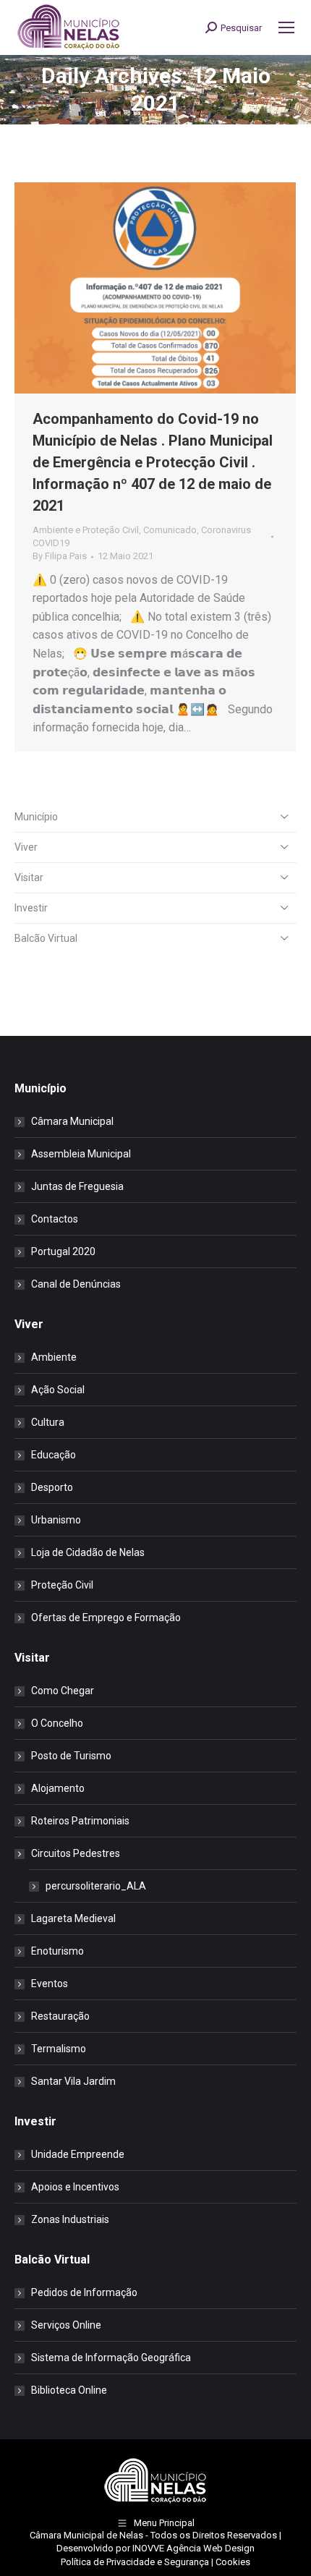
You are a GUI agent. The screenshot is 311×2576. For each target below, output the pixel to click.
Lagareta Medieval (73, 1918)
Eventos (50, 1984)
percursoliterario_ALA (96, 1886)
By (60, 556)
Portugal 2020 (63, 1251)
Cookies (233, 2562)
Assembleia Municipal (81, 1154)
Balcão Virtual (46, 938)
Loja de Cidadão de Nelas (88, 1552)
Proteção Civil (62, 1585)
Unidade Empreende (78, 2154)
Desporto (52, 1487)
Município (36, 817)
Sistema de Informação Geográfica (111, 2358)
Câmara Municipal (72, 1121)
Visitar (29, 877)
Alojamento (58, 1788)
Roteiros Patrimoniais (80, 1821)
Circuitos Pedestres (76, 1853)
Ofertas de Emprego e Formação (106, 1618)
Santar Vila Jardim (73, 2081)
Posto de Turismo (71, 1756)
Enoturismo (57, 1951)
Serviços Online (66, 2325)
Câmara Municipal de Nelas (86, 2535)
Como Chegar (63, 1691)
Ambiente (54, 1357)
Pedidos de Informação (84, 2292)
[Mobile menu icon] (286, 27)
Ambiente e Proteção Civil (86, 530)
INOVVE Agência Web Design (193, 2548)
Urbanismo (56, 1520)
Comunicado (170, 530)
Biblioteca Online (69, 2390)
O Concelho (57, 1723)
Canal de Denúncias (76, 1284)
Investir (31, 908)
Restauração (60, 2016)
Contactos (55, 1219)
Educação (54, 1455)
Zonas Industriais (70, 2219)
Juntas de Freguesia (77, 1186)
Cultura (48, 1422)
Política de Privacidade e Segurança (135, 2562)
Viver (26, 847)
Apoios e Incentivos (75, 2187)
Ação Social (58, 1390)
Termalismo (59, 2049)
